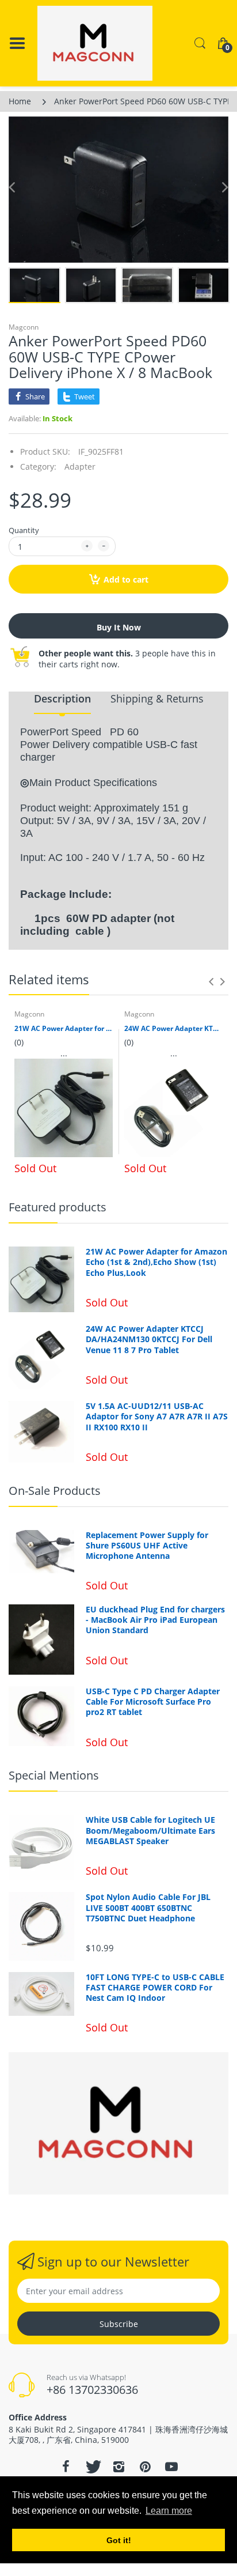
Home (20, 101)
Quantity (24, 530)
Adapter (80, 467)
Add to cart (126, 579)
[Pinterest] (145, 2467)
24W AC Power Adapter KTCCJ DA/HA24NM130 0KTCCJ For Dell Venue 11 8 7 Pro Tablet (173, 1029)
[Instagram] (118, 2467)
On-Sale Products (55, 1491)
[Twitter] (92, 2467)
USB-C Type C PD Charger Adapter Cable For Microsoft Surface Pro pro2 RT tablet (153, 1702)
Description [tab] (62, 698)
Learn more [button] (169, 2511)
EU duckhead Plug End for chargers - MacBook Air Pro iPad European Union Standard (155, 1620)
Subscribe (119, 2324)
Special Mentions (54, 1775)
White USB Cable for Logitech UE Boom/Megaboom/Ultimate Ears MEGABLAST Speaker (150, 1830)
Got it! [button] (119, 2540)
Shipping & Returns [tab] (157, 698)
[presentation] (211, 981)
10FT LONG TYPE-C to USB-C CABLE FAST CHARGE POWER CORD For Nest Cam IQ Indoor (155, 1988)
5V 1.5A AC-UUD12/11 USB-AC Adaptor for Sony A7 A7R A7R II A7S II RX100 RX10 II (157, 1417)
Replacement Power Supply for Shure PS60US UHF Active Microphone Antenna (147, 1546)
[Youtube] (171, 2467)
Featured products (58, 1207)
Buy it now (119, 627)
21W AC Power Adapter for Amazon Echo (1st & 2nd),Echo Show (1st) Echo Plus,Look (64, 1029)
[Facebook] (66, 2467)
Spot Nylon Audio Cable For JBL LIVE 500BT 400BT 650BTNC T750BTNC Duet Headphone (148, 1908)
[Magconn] (95, 43)
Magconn (24, 327)
